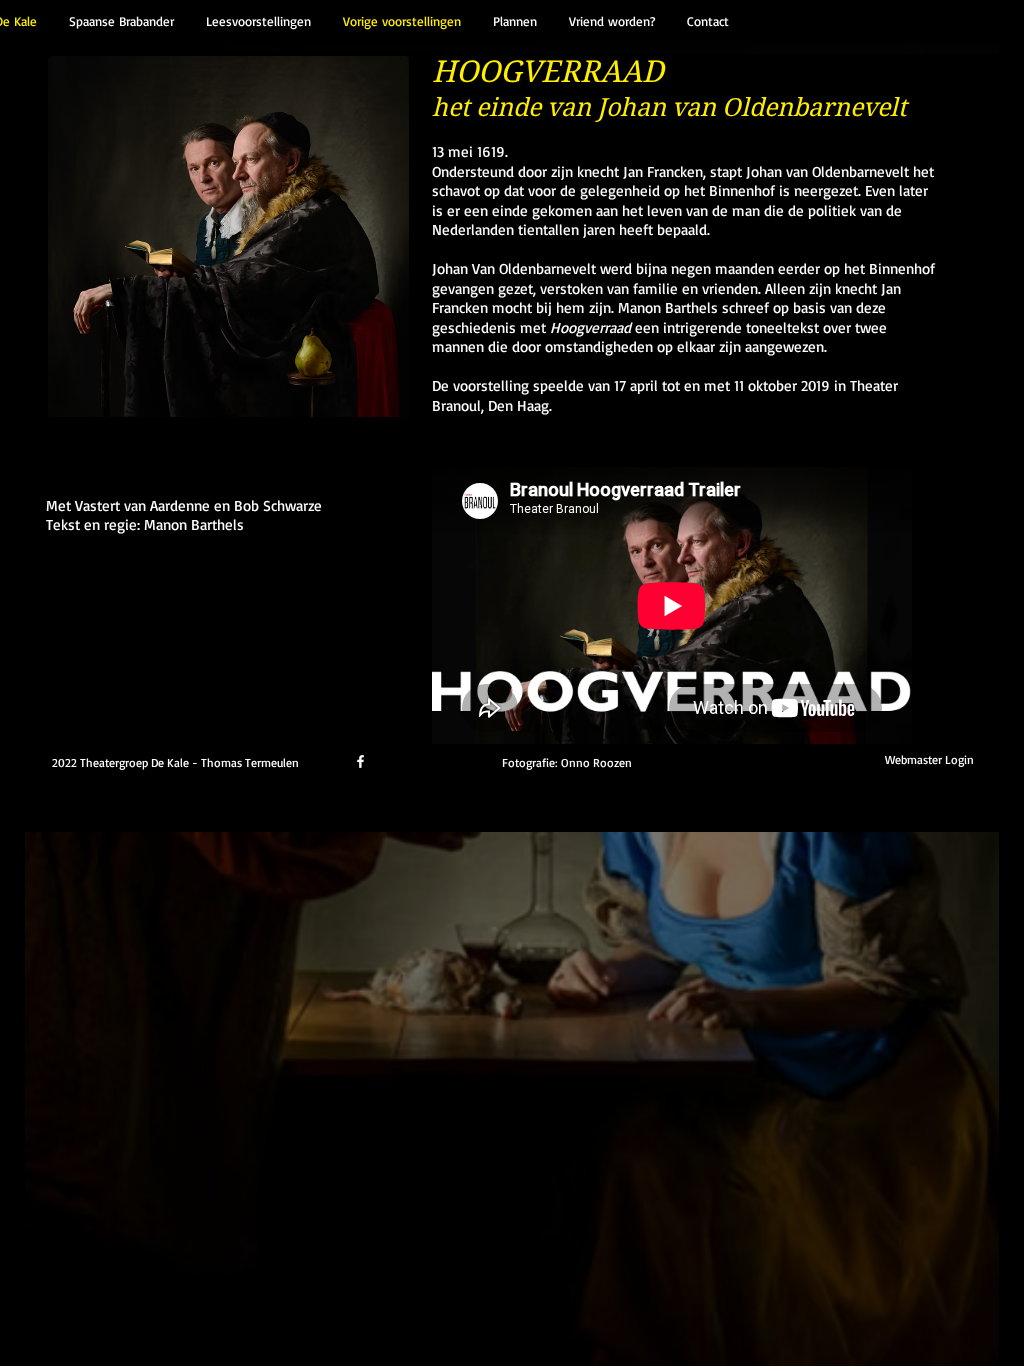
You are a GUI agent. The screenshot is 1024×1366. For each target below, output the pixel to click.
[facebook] (360, 761)
